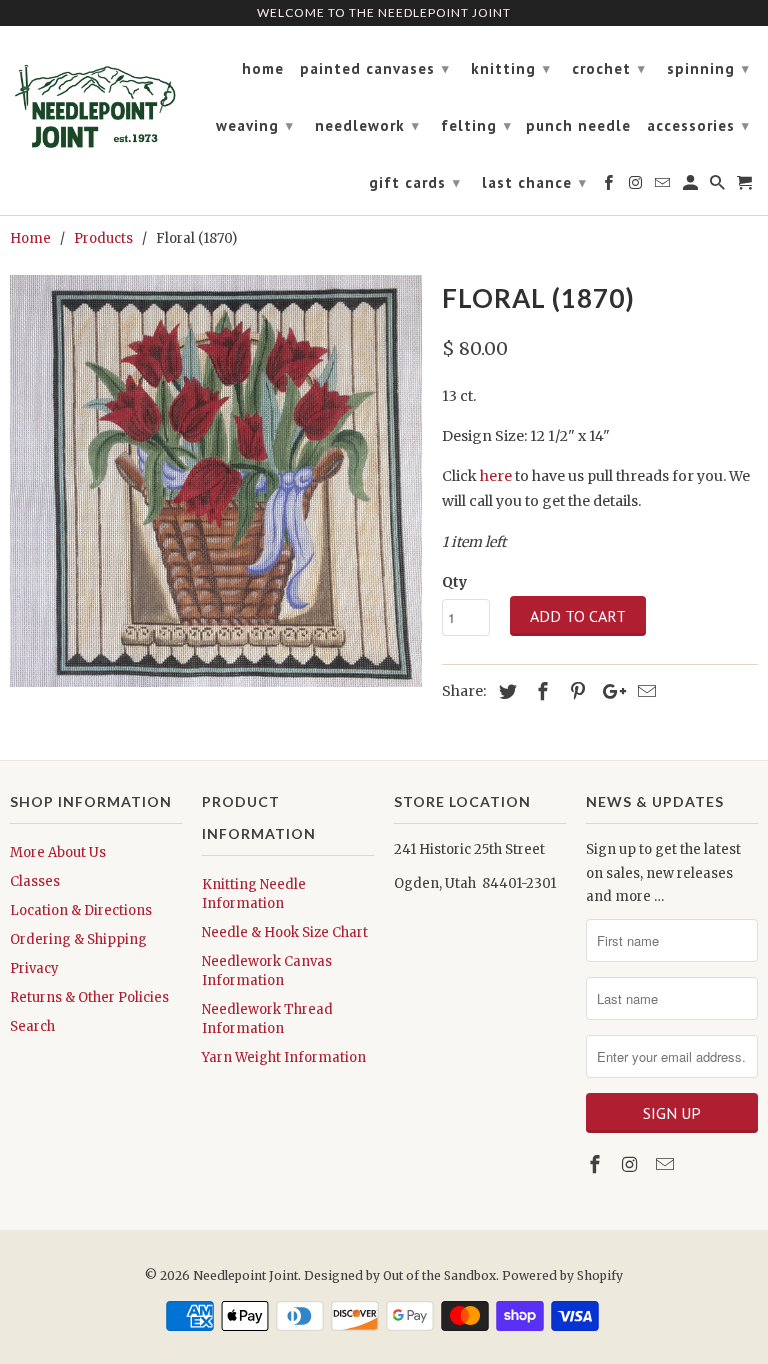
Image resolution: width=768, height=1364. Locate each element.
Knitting (511, 68)
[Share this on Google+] (609, 691)
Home (263, 69)
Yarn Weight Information (284, 1057)
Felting (476, 125)
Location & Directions (81, 910)
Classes (35, 881)
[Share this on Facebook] (540, 691)
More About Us (58, 852)
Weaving (255, 125)
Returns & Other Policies (89, 997)
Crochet (609, 68)
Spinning (708, 68)
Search (32, 1026)
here (496, 476)
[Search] (719, 187)
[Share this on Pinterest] (575, 691)
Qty (454, 582)
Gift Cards (415, 182)
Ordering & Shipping (78, 939)
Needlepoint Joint (245, 1275)
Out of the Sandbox (439, 1275)
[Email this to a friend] (644, 691)
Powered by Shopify (562, 1275)
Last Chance (534, 182)
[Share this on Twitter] (505, 691)
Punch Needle (578, 126)
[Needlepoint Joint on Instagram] (632, 1164)
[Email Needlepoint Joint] (667, 1164)
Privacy (34, 968)
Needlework (367, 125)
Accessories (698, 125)
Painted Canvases (375, 68)
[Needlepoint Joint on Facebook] (597, 1164)
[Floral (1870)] (216, 481)
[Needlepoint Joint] (96, 98)
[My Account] (692, 187)
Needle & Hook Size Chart (285, 932)
